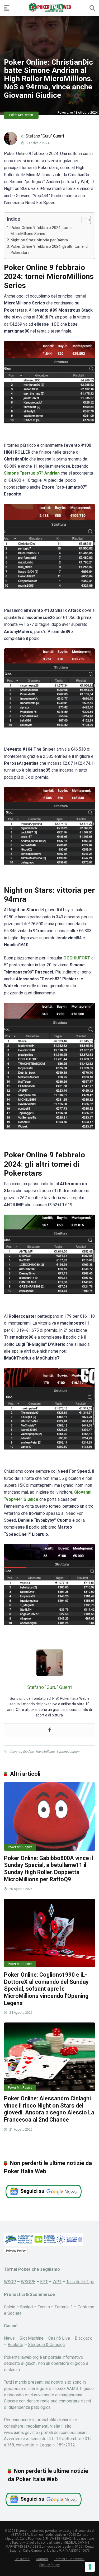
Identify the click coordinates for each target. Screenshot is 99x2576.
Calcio (10, 2307)
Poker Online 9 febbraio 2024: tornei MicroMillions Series (41, 231)
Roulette (15, 2345)
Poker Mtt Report (21, 115)
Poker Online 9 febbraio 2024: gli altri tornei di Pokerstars (49, 250)
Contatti (42, 2559)
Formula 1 (64, 2307)
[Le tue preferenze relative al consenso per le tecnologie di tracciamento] (90, 2567)
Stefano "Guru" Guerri (45, 136)
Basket (27, 2307)
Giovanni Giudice (21, 1752)
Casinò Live (59, 2338)
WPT (57, 2282)
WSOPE (28, 2282)
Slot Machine (32, 2338)
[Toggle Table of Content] (84, 220)
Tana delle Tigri (80, 2282)
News (9, 2338)
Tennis (44, 2307)
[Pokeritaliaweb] (49, 8)
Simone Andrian (68, 1752)
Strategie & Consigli (46, 2345)
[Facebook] (50, 1730)
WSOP (10, 2282)
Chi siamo (22, 2559)
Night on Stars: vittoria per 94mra (39, 240)
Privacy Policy (16, 2251)
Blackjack (83, 2338)
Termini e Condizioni (69, 2559)
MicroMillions (45, 1752)
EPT (44, 2282)
